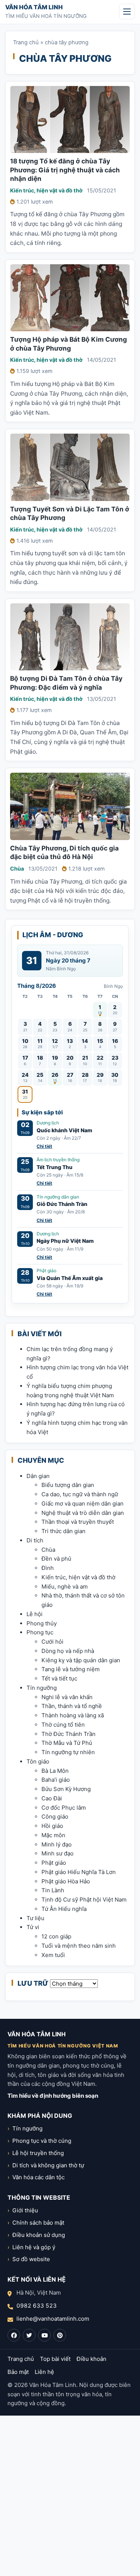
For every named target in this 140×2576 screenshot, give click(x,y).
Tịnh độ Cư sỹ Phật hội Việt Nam (84, 1900)
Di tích (35, 1540)
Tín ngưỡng (42, 1688)
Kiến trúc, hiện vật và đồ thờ (46, 190)
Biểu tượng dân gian (68, 1485)
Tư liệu (35, 1918)
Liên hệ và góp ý (34, 2247)
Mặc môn (53, 1835)
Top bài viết (55, 2359)
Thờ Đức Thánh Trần (69, 1734)
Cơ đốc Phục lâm (64, 1808)
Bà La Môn (55, 1771)
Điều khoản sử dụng (39, 2235)
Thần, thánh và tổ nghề (72, 1706)
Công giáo (55, 1817)
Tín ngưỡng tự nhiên (68, 1752)
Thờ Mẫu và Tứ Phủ (67, 1743)
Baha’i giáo (56, 1780)
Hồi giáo (52, 1826)
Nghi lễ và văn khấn (67, 1697)
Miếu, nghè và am (65, 1587)
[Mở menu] (127, 12)
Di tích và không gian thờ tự (48, 2165)
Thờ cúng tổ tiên (63, 1725)
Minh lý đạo (57, 1844)
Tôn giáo (38, 1761)
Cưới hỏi (52, 1642)
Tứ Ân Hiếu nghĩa (64, 1909)
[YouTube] (44, 2335)
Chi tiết (44, 1146)
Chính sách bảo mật (38, 2223)
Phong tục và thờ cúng (42, 2141)
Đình (48, 1568)
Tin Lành (53, 1890)
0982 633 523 (37, 2306)
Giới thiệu (25, 2210)
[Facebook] (14, 2335)
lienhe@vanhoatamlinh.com (53, 2319)
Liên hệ (44, 2372)
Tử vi (33, 1927)
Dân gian (38, 1476)
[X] (29, 2335)
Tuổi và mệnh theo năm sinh (79, 1946)
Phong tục (40, 1632)
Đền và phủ (56, 1559)
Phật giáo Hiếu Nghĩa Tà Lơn (79, 1872)
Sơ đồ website (31, 2259)
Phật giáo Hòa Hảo (66, 1881)
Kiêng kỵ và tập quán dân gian (81, 1660)
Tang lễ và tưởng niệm (71, 1669)
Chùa (17, 869)
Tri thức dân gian (63, 1531)
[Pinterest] (60, 2335)
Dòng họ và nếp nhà (68, 1651)
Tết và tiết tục (59, 1678)
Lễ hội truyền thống (38, 2153)
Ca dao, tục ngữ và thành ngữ (80, 1494)
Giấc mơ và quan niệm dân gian (83, 1504)
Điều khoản (91, 2359)
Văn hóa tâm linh (34, 7)
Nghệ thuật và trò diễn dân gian (83, 1513)
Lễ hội (35, 1614)
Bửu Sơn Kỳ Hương (66, 1789)
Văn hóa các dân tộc (38, 2177)
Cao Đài (52, 1798)
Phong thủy (42, 1623)
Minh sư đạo (57, 1853)
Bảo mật (18, 2372)
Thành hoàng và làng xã (73, 1715)
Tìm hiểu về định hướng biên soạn (53, 2096)
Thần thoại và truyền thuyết (78, 1522)
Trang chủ (26, 42)
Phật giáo (54, 1863)
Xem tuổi (53, 1955)
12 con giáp (56, 1936)
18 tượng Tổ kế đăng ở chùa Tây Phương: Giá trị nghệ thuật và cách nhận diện (65, 170)
